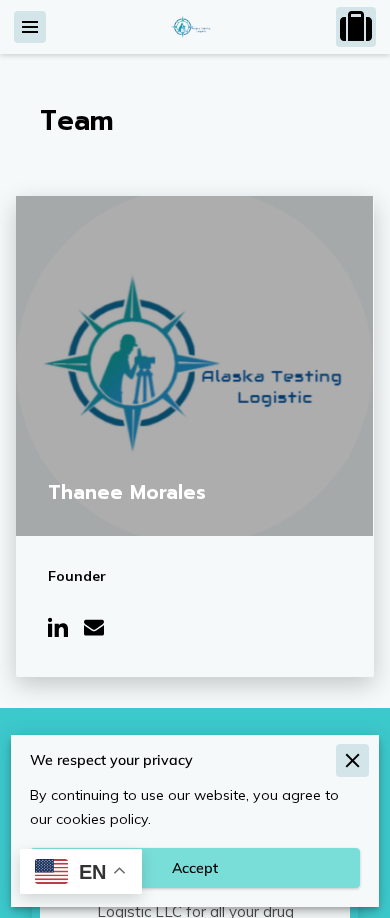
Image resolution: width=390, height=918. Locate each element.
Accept (195, 868)
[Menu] (30, 27)
